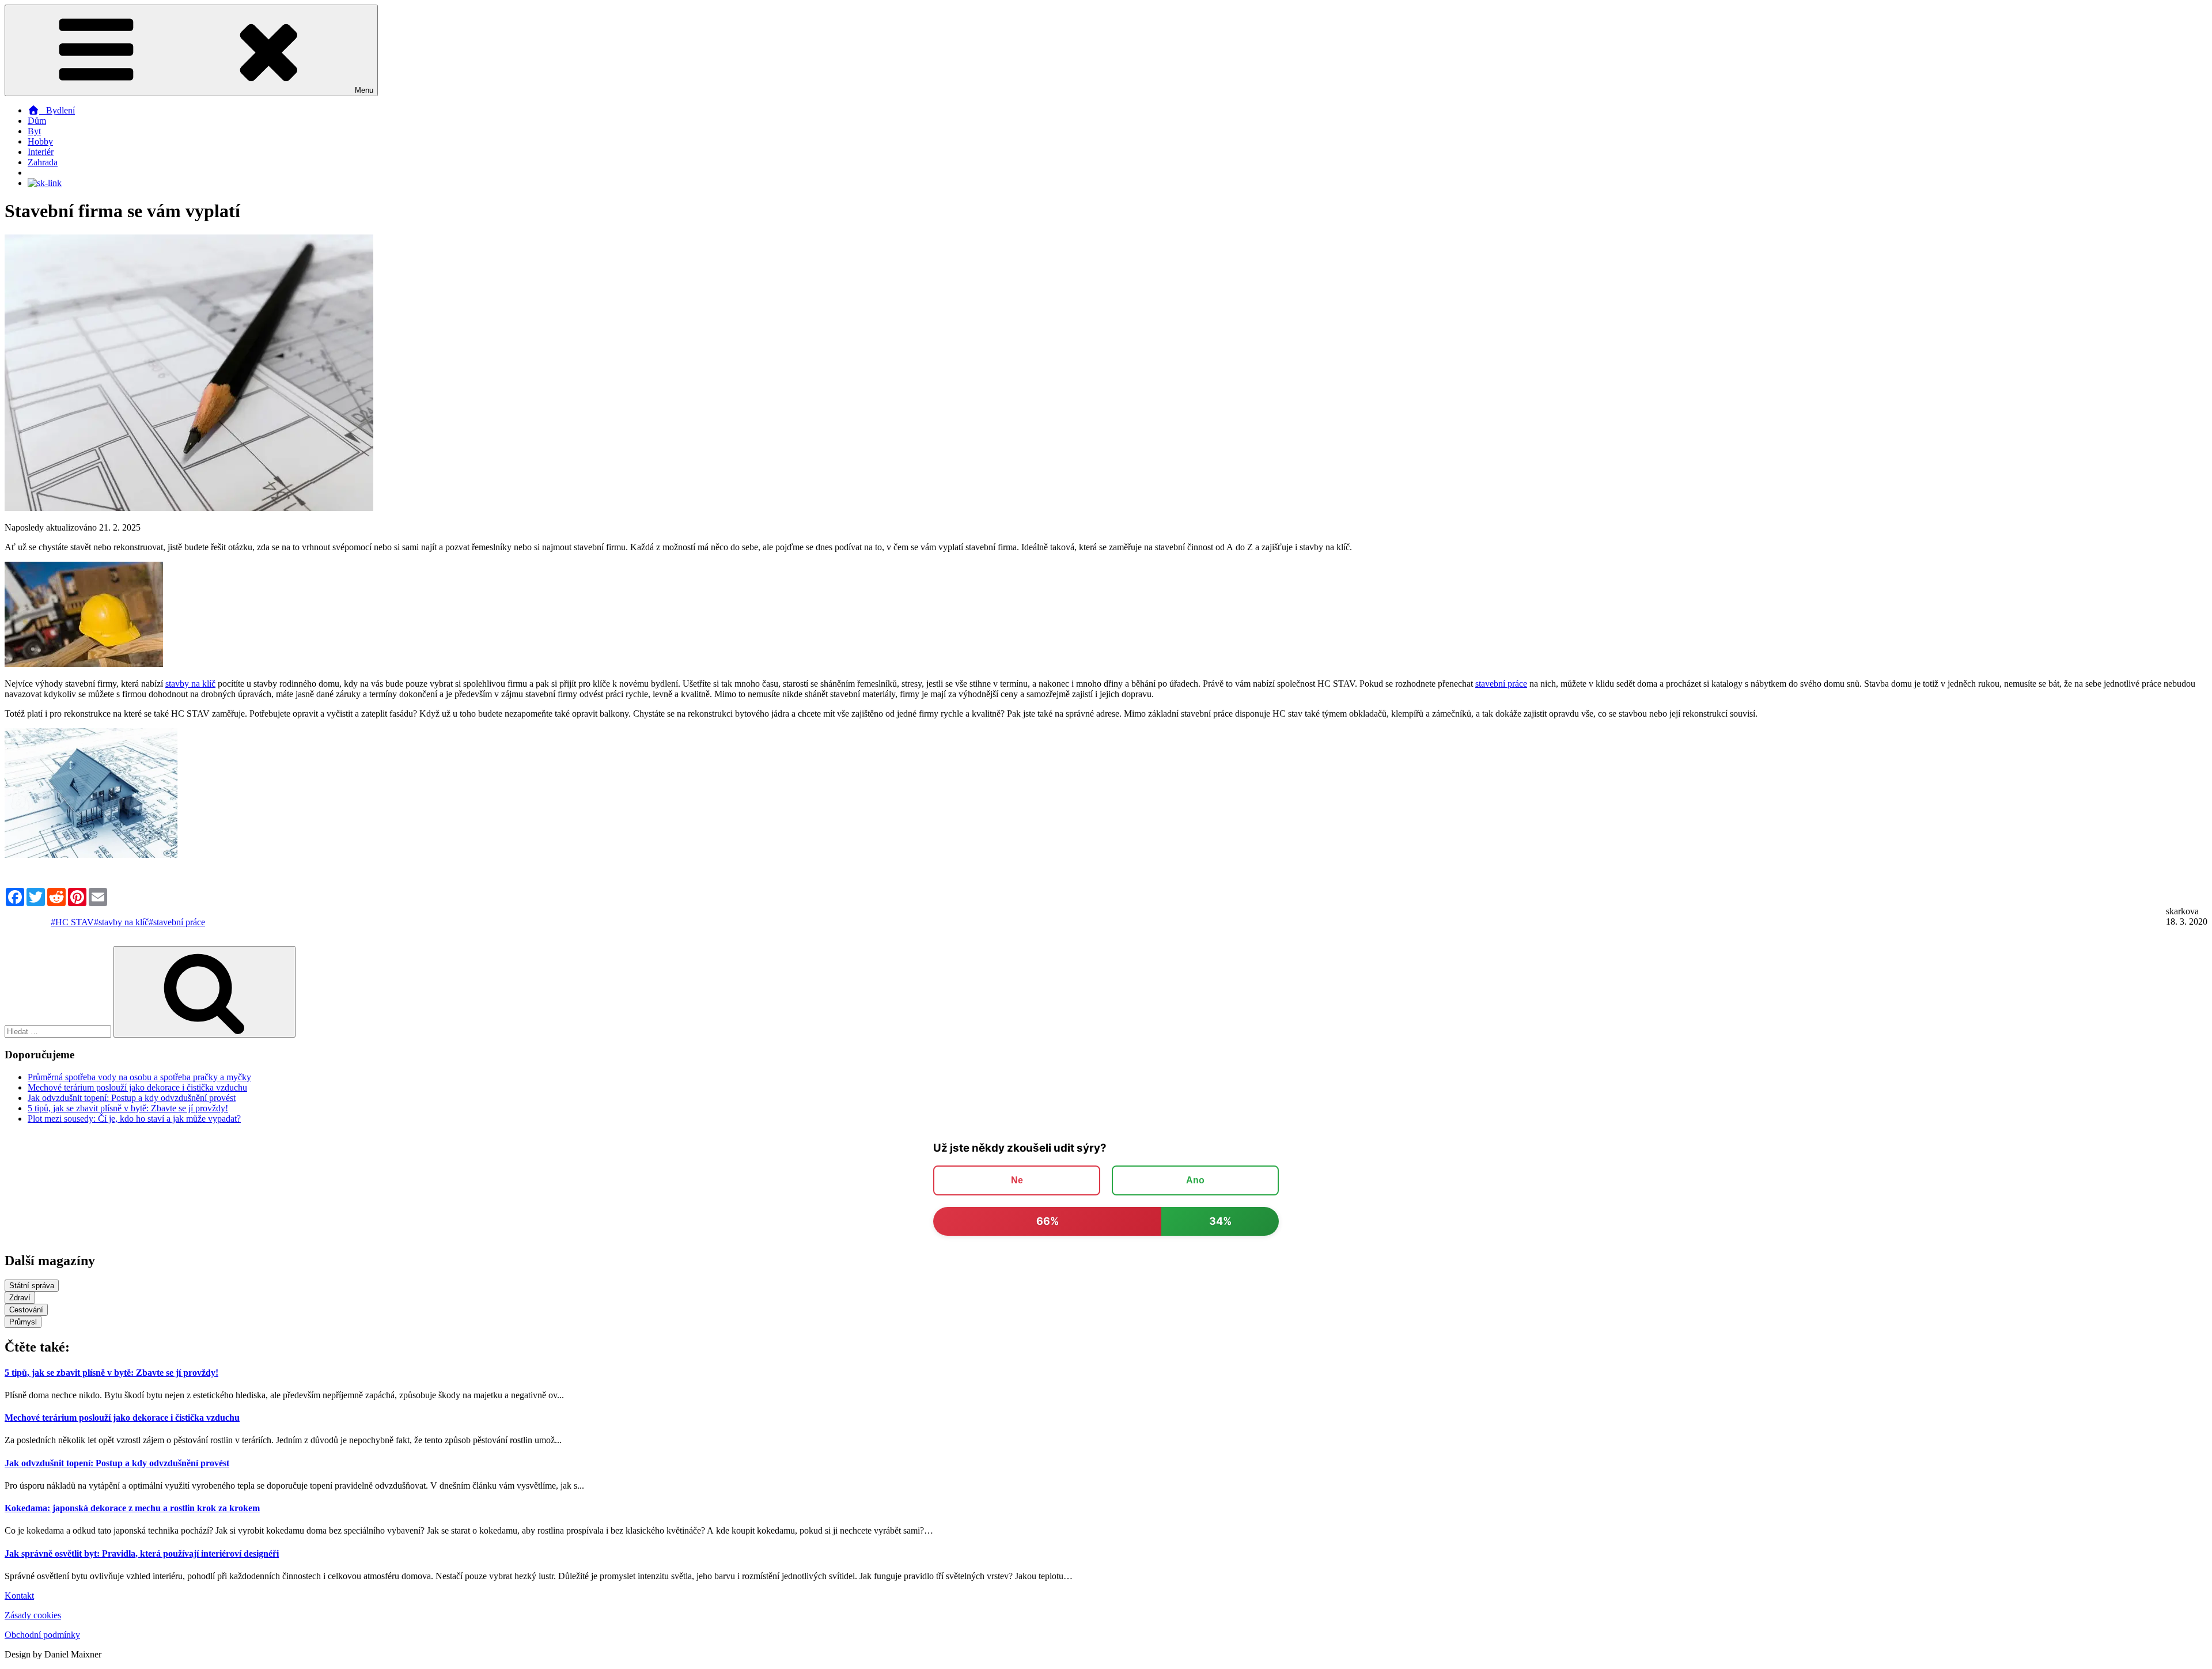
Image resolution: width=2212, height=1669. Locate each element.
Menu (364, 90)
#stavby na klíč (121, 922)
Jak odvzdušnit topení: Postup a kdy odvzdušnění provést (132, 1098)
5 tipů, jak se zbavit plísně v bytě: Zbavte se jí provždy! (128, 1108)
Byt (34, 131)
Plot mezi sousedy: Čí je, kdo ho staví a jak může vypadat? (134, 1119)
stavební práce (1501, 684)
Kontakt (19, 1596)
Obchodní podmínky (42, 1635)
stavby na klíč (190, 684)
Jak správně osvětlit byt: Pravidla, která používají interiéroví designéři (142, 1553)
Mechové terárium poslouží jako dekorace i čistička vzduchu (137, 1087)
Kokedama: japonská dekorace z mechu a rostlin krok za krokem (132, 1508)
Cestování (26, 1310)
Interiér (41, 152)
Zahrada (43, 162)
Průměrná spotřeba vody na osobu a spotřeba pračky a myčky (139, 1077)
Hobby (40, 141)
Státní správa (32, 1286)
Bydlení (57, 110)
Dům (37, 121)
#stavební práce (177, 922)
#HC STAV (72, 922)
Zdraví (20, 1298)
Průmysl (23, 1322)
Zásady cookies (33, 1615)
